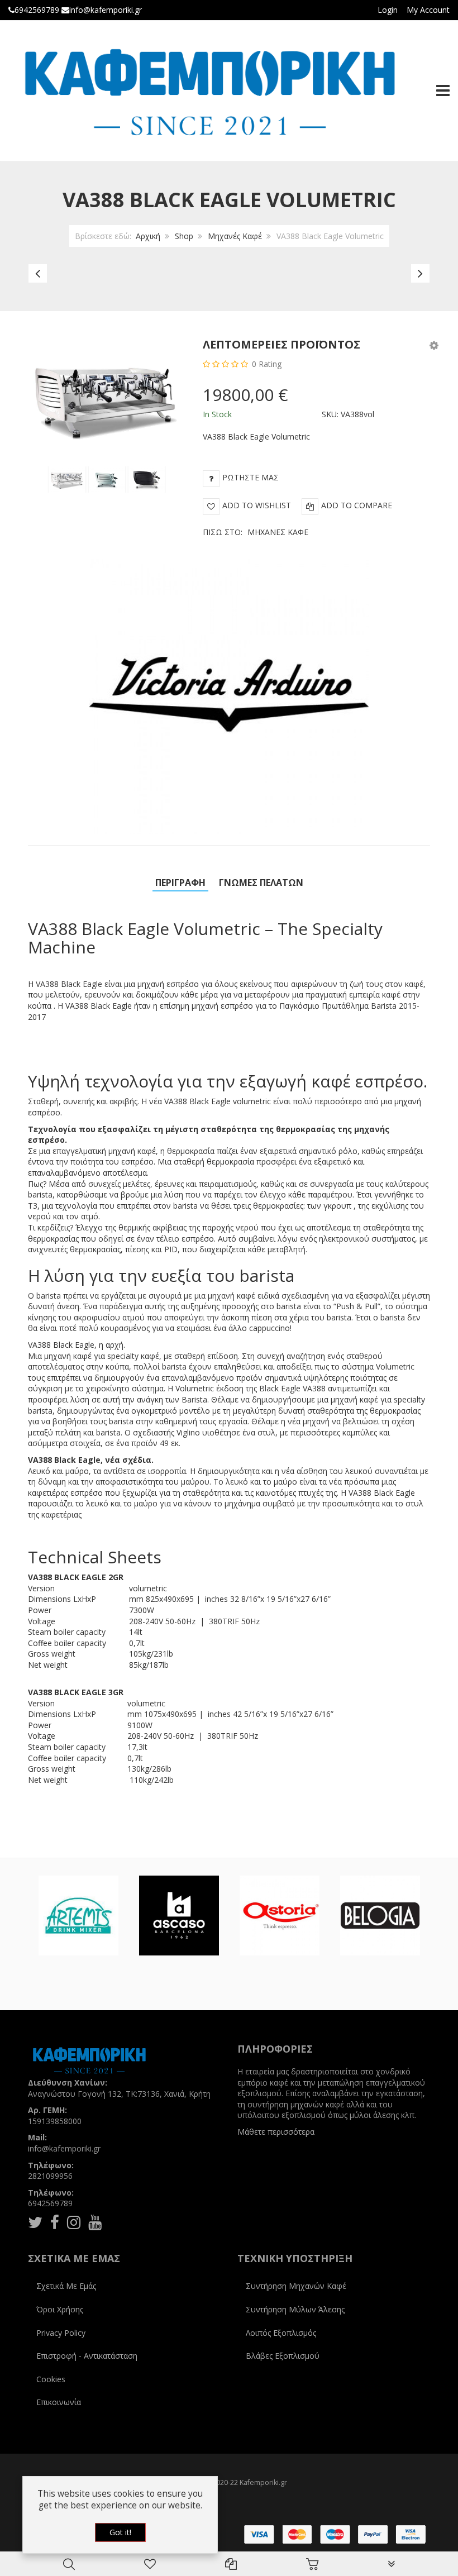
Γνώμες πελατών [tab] (261, 882)
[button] (434, 345)
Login (388, 10)
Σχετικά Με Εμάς (66, 2286)
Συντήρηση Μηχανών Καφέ (296, 2286)
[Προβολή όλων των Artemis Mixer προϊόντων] (78, 1916)
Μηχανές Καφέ (235, 236)
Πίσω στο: (256, 532)
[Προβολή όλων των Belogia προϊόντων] (380, 1916)
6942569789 (37, 10)
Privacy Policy (61, 2333)
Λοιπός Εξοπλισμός (281, 2333)
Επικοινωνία (59, 2402)
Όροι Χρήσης (60, 2309)
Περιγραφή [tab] (180, 882)
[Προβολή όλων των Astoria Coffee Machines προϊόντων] (280, 1916)
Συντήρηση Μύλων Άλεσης (295, 2309)
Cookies (51, 2379)
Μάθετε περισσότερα (276, 2132)
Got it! (120, 2532)
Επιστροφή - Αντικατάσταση (87, 2356)
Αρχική (148, 236)
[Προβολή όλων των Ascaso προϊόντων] (179, 1916)
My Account (428, 10)
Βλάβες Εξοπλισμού (283, 2356)
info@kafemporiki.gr (106, 10)
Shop (184, 236)
